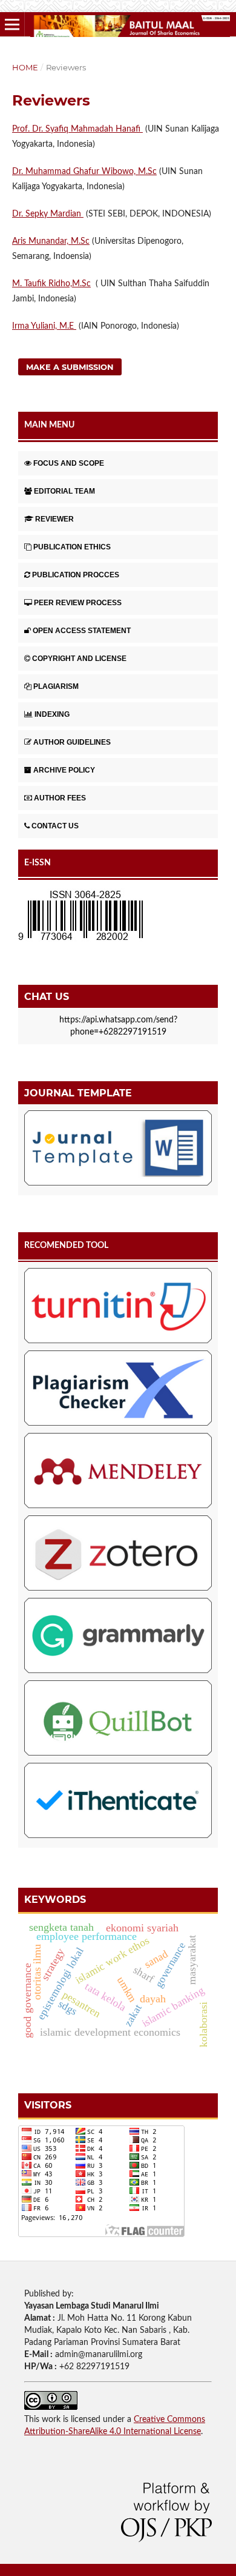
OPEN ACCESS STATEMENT (82, 631)
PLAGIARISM (56, 686)
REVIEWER (54, 519)
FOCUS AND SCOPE (69, 463)
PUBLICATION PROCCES (76, 575)
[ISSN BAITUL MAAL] (80, 941)
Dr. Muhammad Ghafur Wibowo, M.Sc (84, 172)
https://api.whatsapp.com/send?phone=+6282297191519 (118, 1026)
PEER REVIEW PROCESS (78, 603)
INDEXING (52, 714)
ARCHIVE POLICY (64, 770)
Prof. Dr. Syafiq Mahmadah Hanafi (77, 129)
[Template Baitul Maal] (118, 1150)
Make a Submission (70, 367)
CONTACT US (55, 826)
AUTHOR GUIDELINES (72, 742)
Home (25, 67)
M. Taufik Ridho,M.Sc (51, 284)
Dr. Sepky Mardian (48, 214)
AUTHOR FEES (60, 798)
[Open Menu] (12, 24)
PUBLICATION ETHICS (72, 547)
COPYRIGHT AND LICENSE (79, 659)
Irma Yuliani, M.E (44, 326)
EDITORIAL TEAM (64, 491)
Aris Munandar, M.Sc (51, 241)
